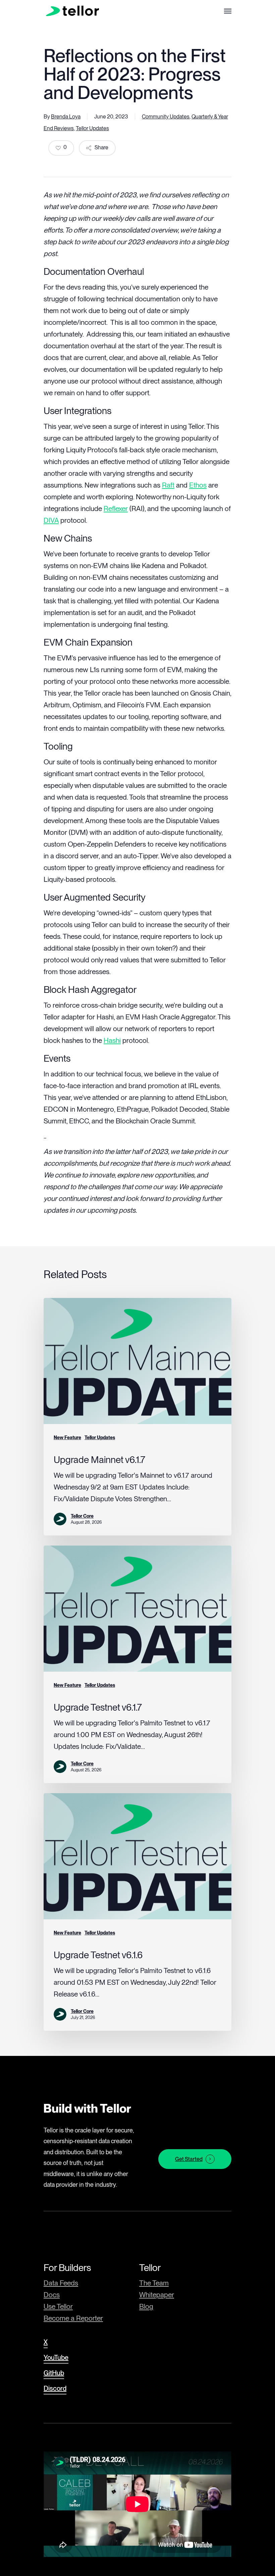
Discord (55, 2388)
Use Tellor (58, 2306)
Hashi (112, 1040)
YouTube (56, 2358)
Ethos (198, 485)
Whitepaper (157, 2295)
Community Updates (166, 117)
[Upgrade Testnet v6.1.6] (137, 1912)
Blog (146, 2306)
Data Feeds (61, 2283)
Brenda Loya (66, 117)
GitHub (54, 2373)
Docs (52, 2295)
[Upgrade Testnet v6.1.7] (137, 1664)
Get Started (189, 2159)
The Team (154, 2283)
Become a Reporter (73, 2318)
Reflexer (116, 509)
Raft (168, 485)
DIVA (51, 520)
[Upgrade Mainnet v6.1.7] (137, 1417)
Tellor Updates (92, 128)
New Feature (67, 1437)
